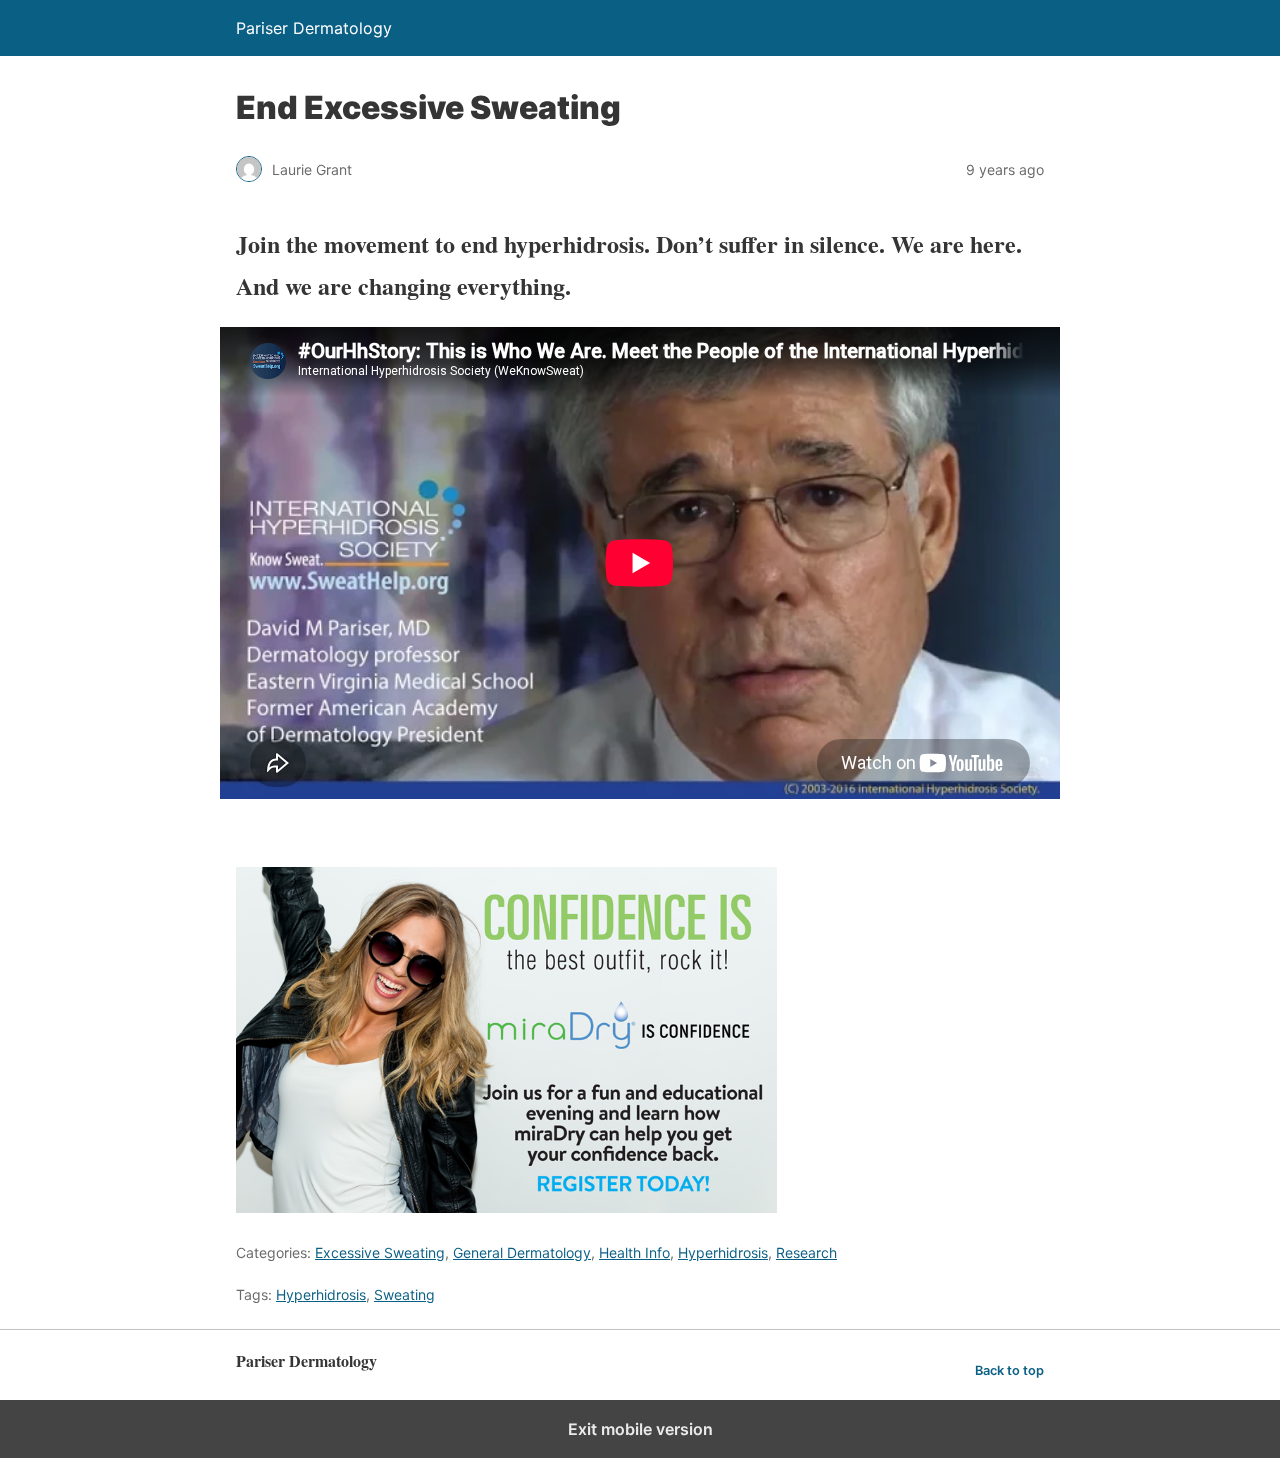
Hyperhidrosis (723, 1252)
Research (806, 1252)
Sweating (404, 1294)
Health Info (634, 1252)
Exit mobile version (640, 1429)
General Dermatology (522, 1252)
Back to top (1009, 1370)
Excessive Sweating (380, 1252)
